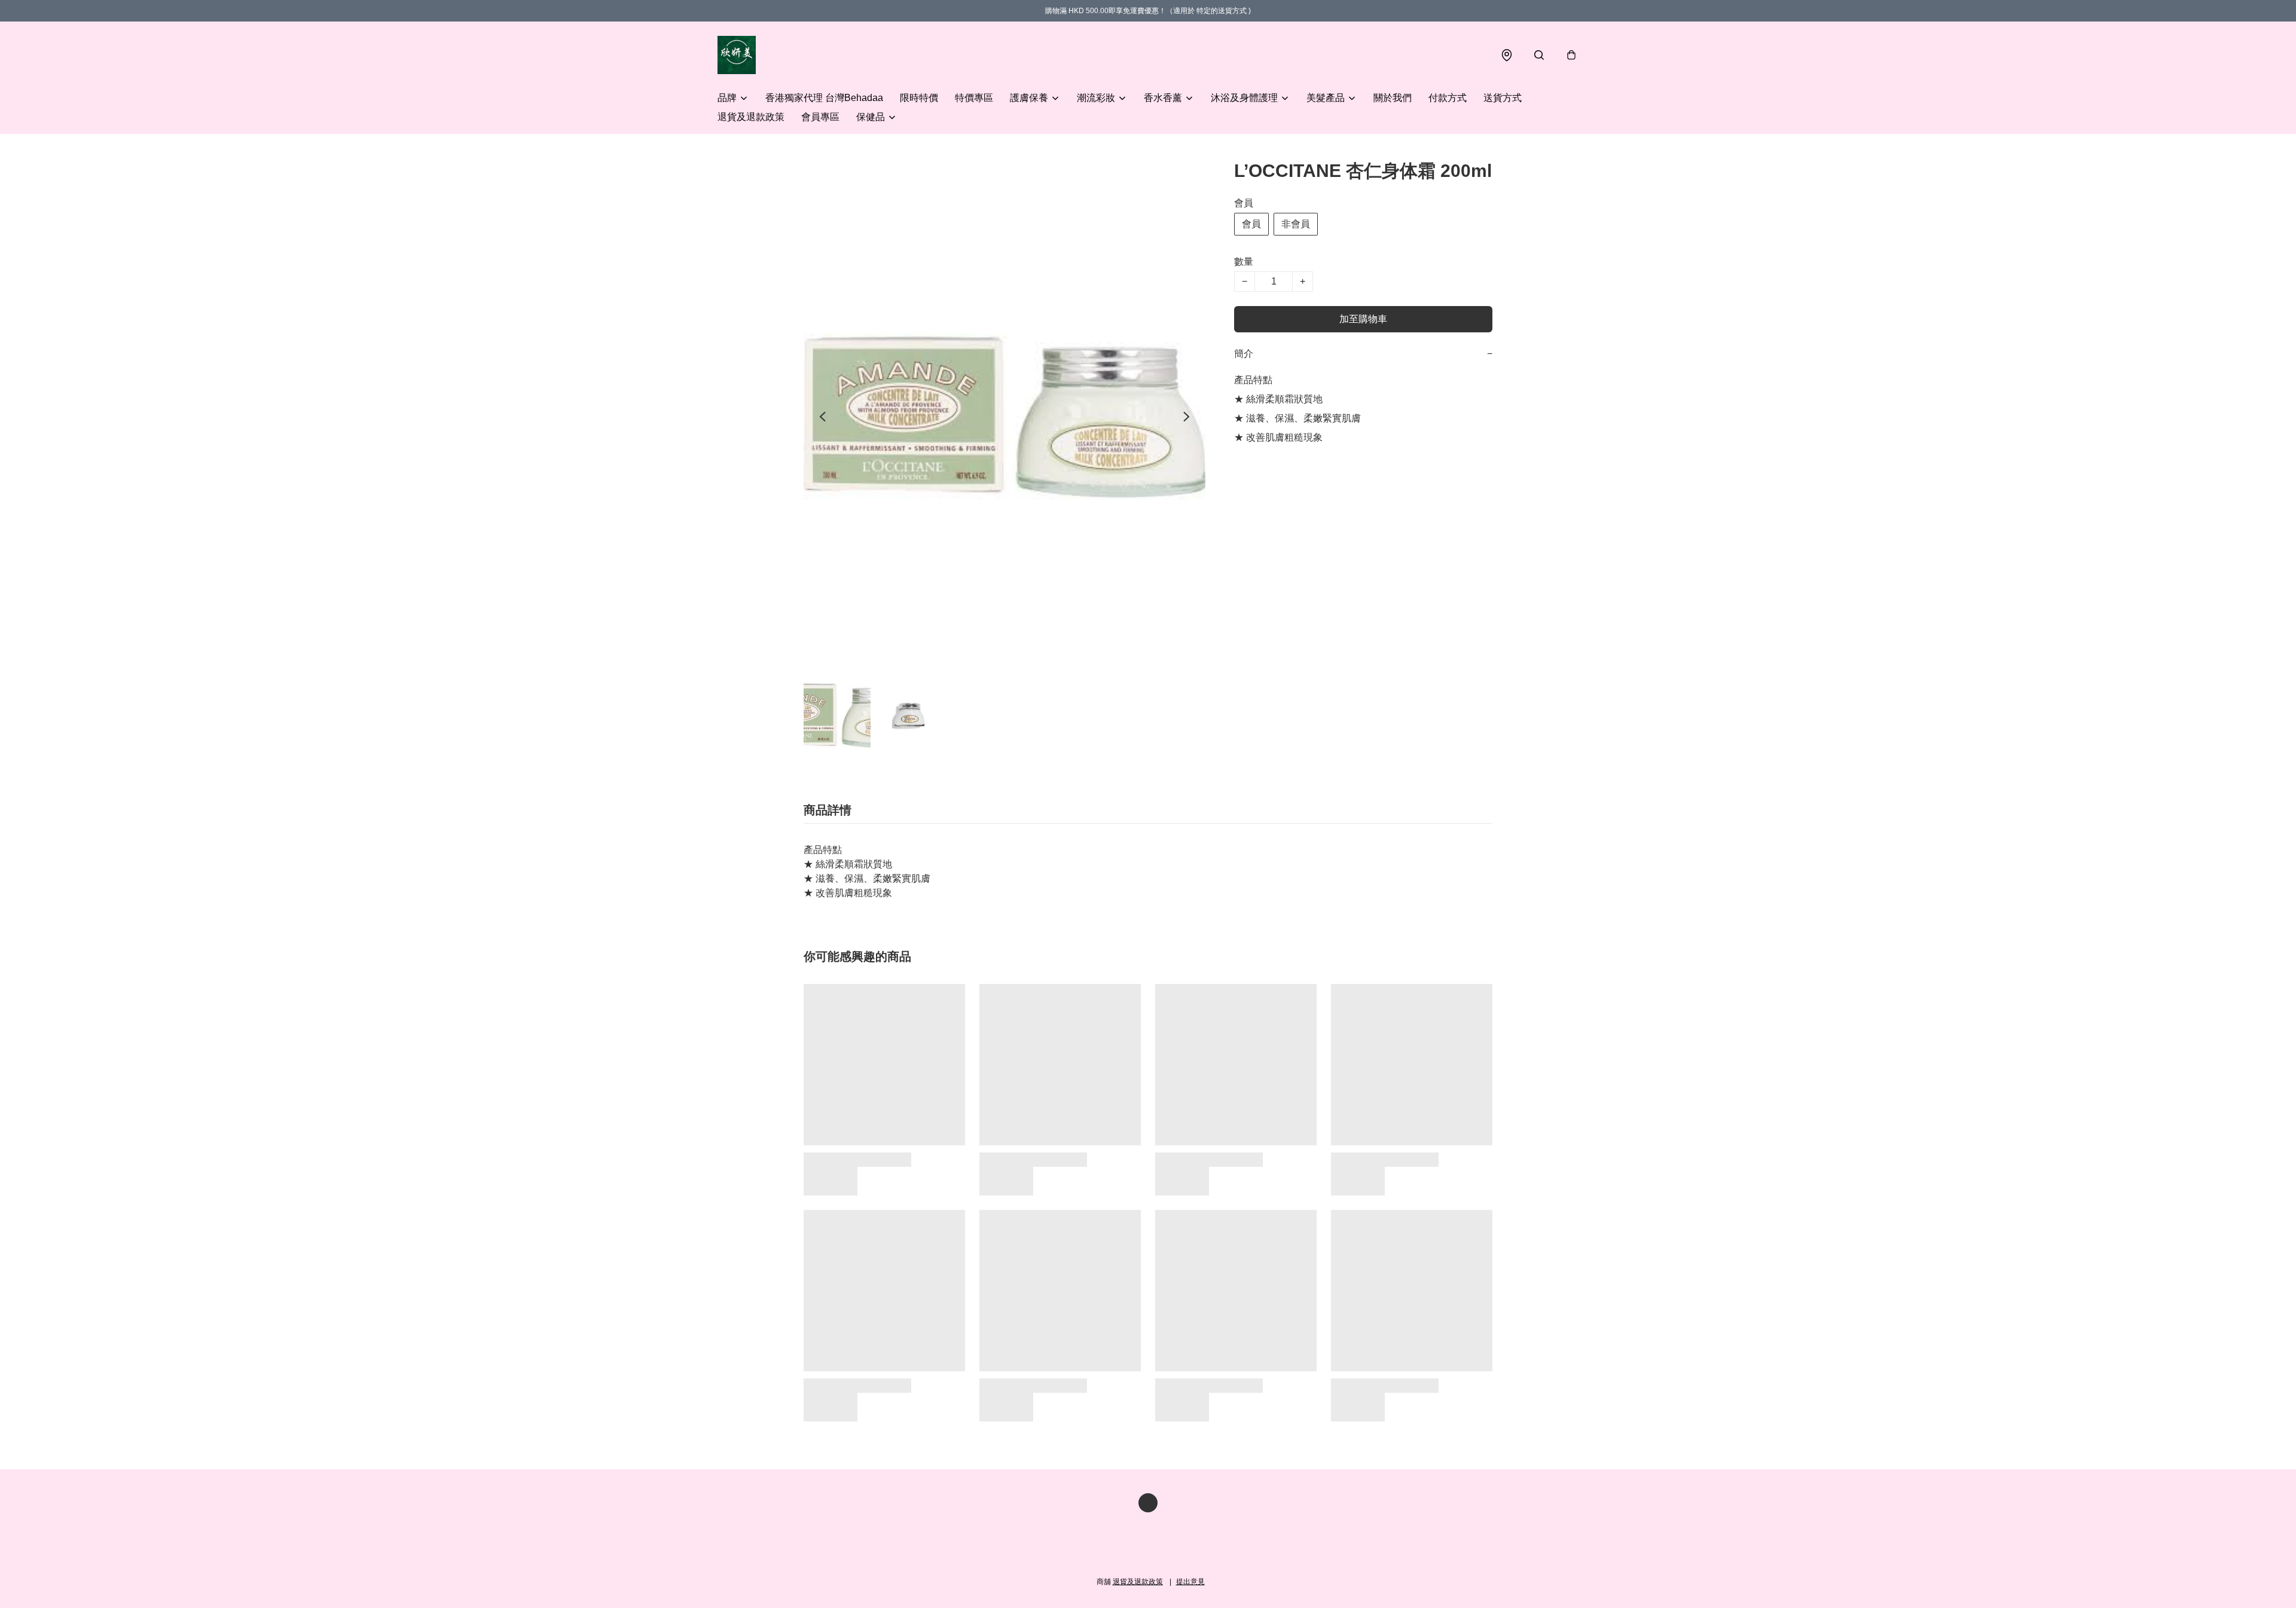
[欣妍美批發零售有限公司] (737, 55)
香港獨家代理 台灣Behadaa (824, 98)
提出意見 (1190, 1582)
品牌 (727, 98)
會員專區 (820, 117)
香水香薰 (1163, 98)
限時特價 (919, 98)
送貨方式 (1503, 98)
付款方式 (1448, 98)
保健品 (871, 117)
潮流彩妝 (1096, 98)
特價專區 (974, 98)
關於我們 (1393, 98)
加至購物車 (1363, 319)
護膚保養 (1029, 98)
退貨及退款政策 (751, 117)
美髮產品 (1326, 98)
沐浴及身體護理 (1244, 98)
